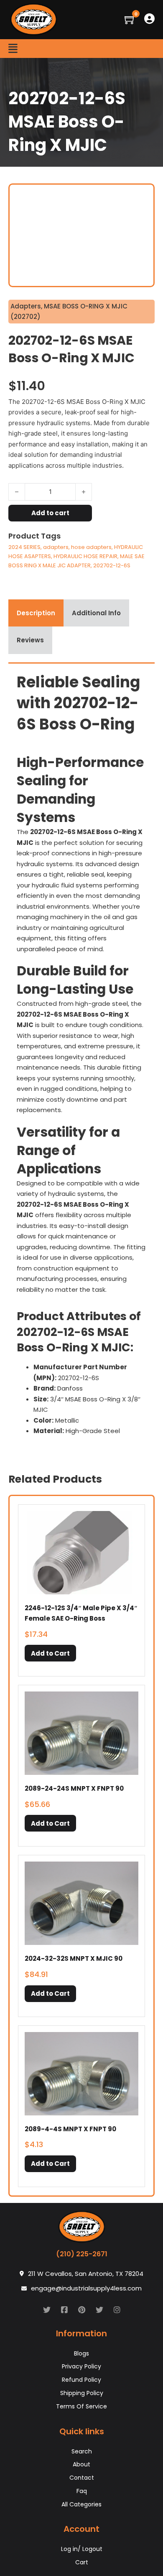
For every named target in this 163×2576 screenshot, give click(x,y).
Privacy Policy (81, 2366)
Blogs (81, 2353)
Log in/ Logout (82, 2549)
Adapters (26, 306)
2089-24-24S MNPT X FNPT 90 (74, 1788)
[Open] (13, 49)
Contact (82, 2478)
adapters (56, 547)
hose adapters (91, 547)
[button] (50, 1653)
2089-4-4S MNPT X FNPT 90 (70, 2129)
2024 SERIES (24, 547)
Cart (82, 2562)
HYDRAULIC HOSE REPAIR (85, 556)
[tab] (36, 613)
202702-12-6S (112, 565)
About (81, 2464)
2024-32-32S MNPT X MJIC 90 (74, 1958)
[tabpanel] (81, 1057)
